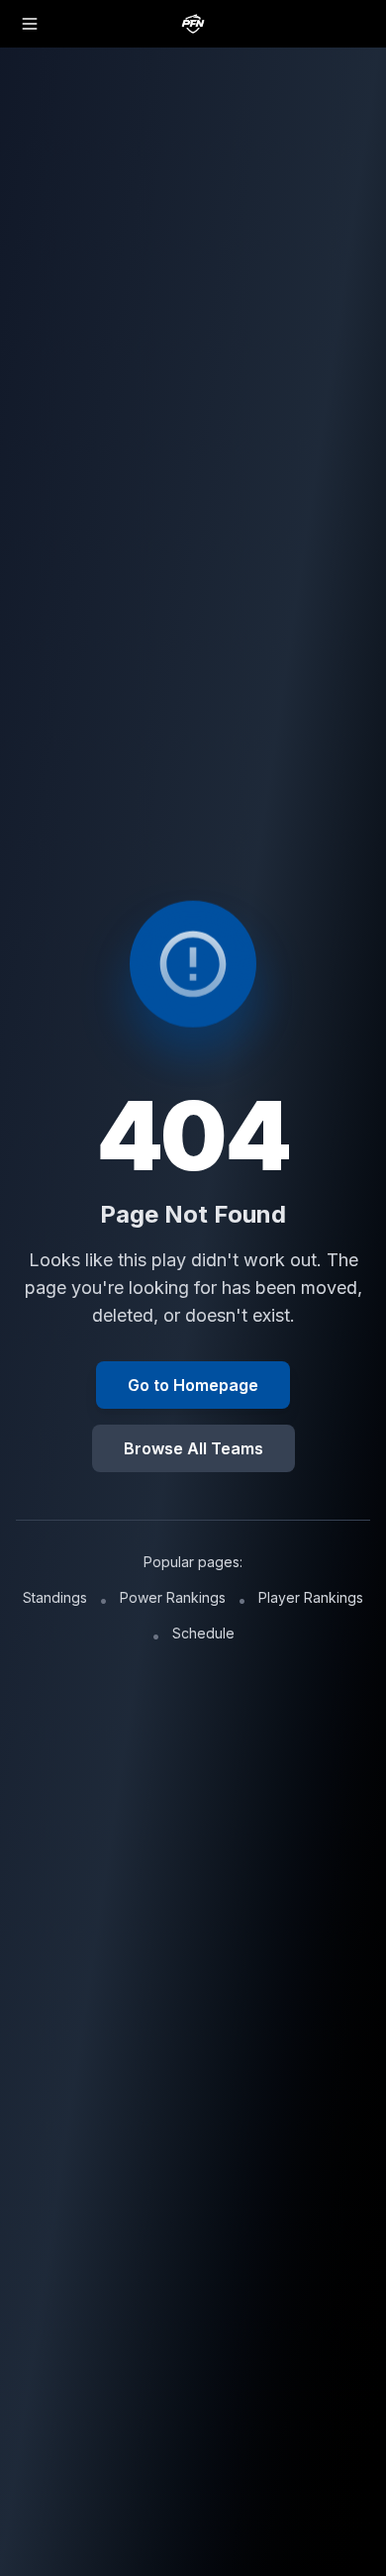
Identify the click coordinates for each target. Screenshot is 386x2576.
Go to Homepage (193, 1385)
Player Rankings (311, 1597)
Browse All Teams (193, 1448)
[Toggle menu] (30, 24)
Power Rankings (173, 1597)
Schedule (203, 1633)
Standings (55, 1597)
